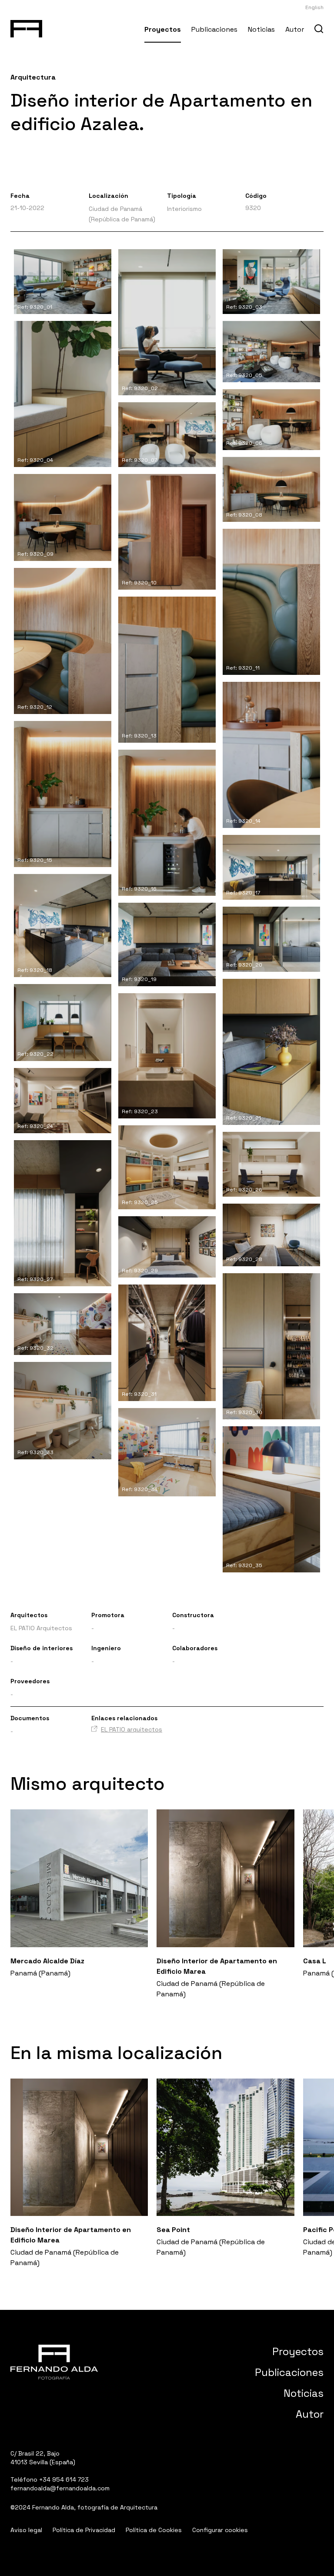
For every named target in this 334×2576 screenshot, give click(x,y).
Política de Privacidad (84, 2530)
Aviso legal (26, 2530)
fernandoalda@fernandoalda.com (60, 2488)
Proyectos (163, 29)
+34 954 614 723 (64, 2479)
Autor (295, 29)
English (314, 7)
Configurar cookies (220, 2530)
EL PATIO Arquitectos (41, 1628)
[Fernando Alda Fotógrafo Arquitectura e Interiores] (26, 27)
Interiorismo (184, 209)
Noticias (261, 29)
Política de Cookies (154, 2530)
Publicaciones (214, 29)
